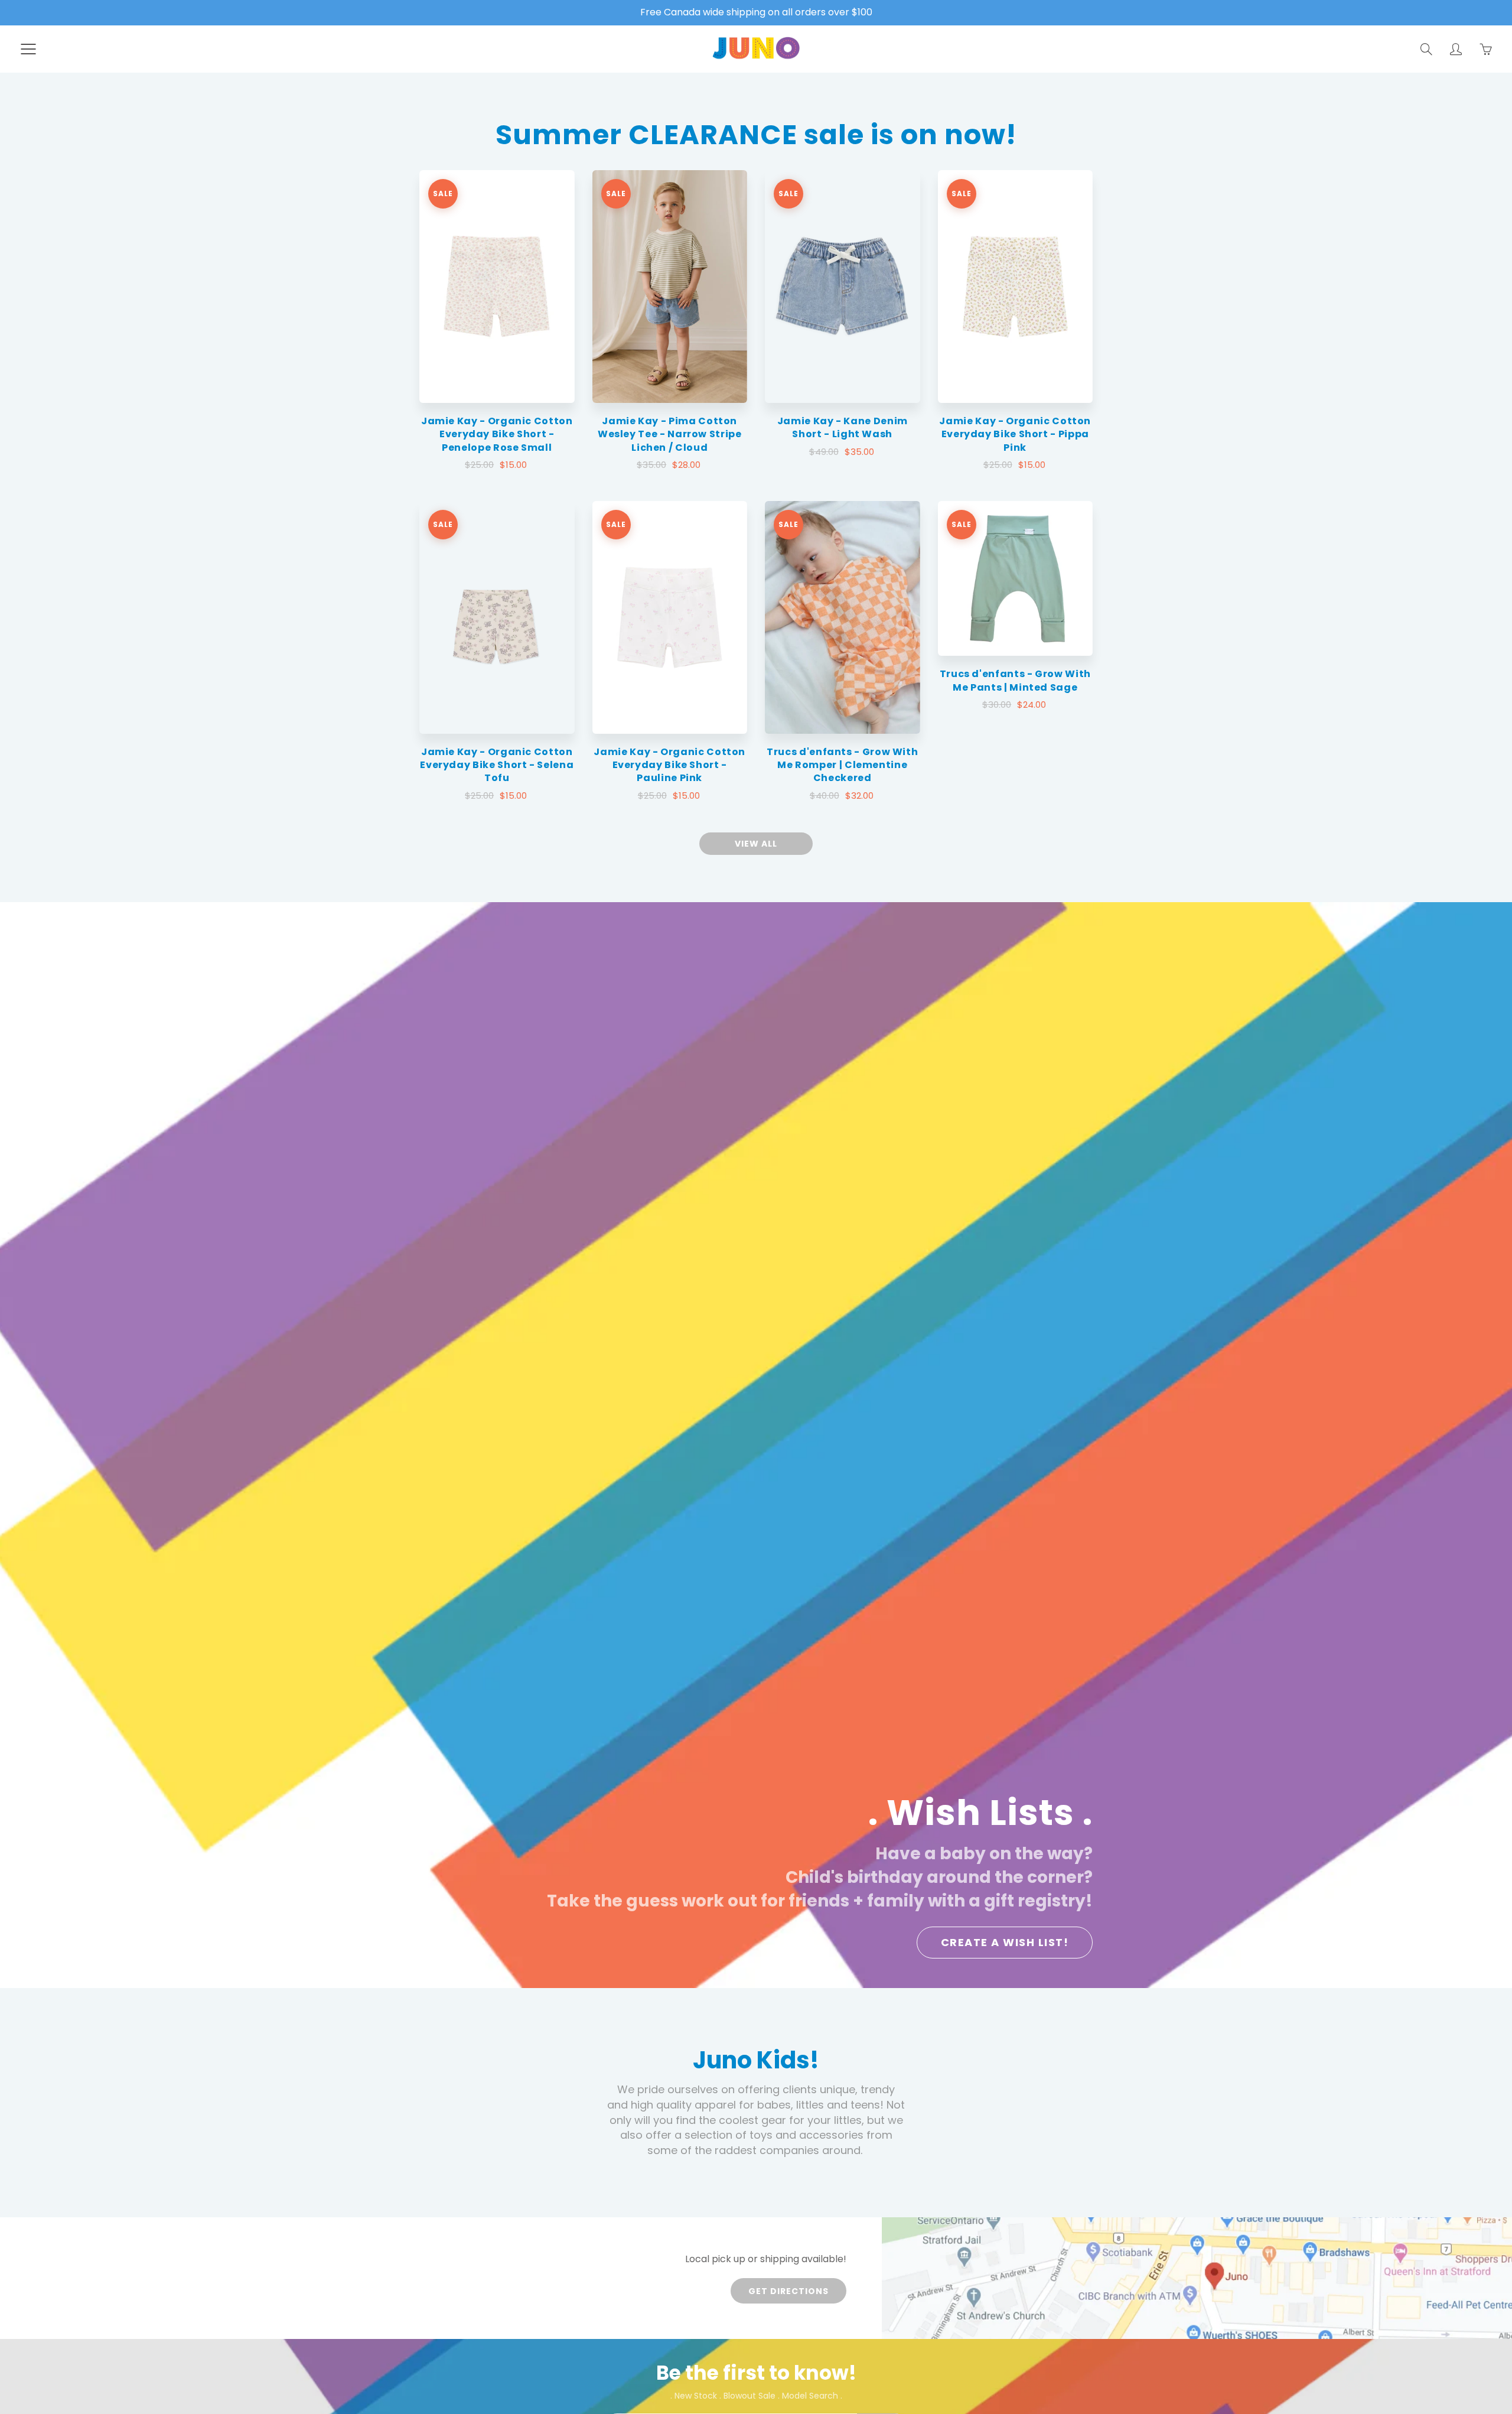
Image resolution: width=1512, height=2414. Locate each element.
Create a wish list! (1005, 1942)
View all (756, 844)
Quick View (497, 286)
